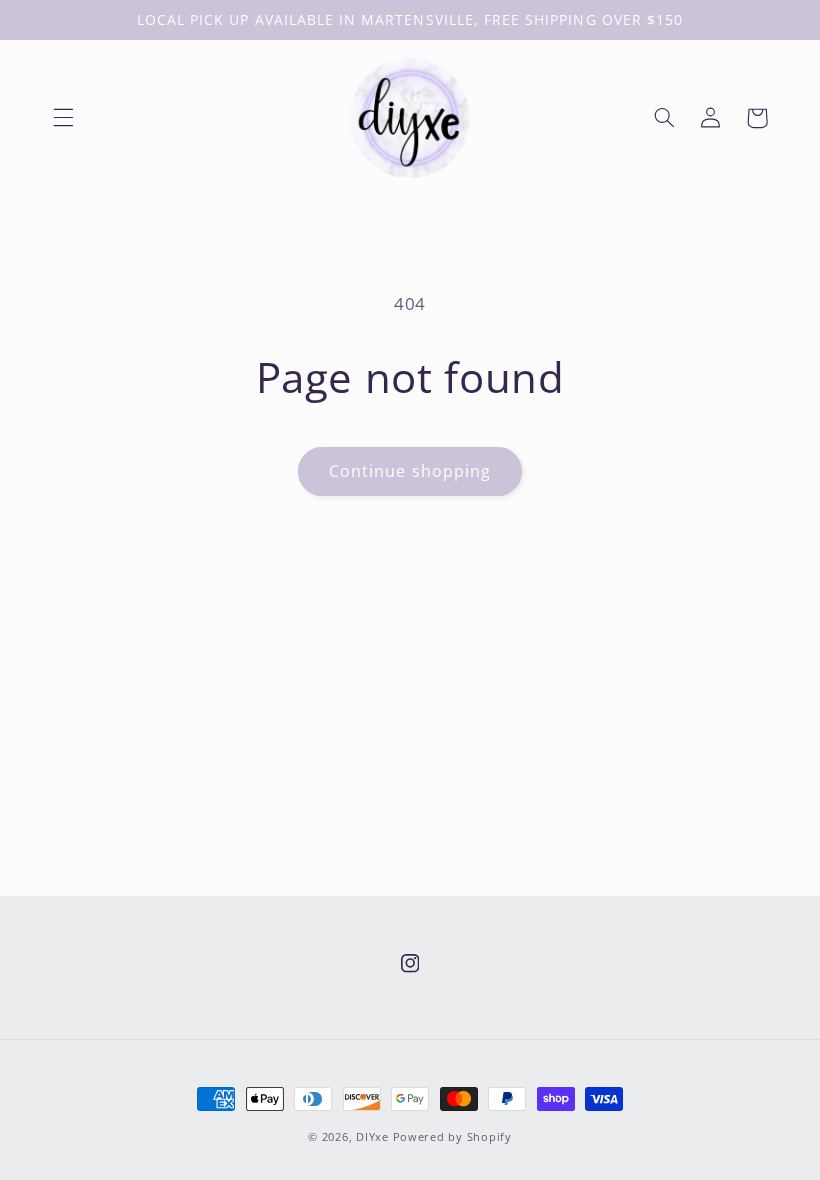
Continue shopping (410, 471)
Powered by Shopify (452, 1137)
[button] (63, 118)
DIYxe (372, 1137)
